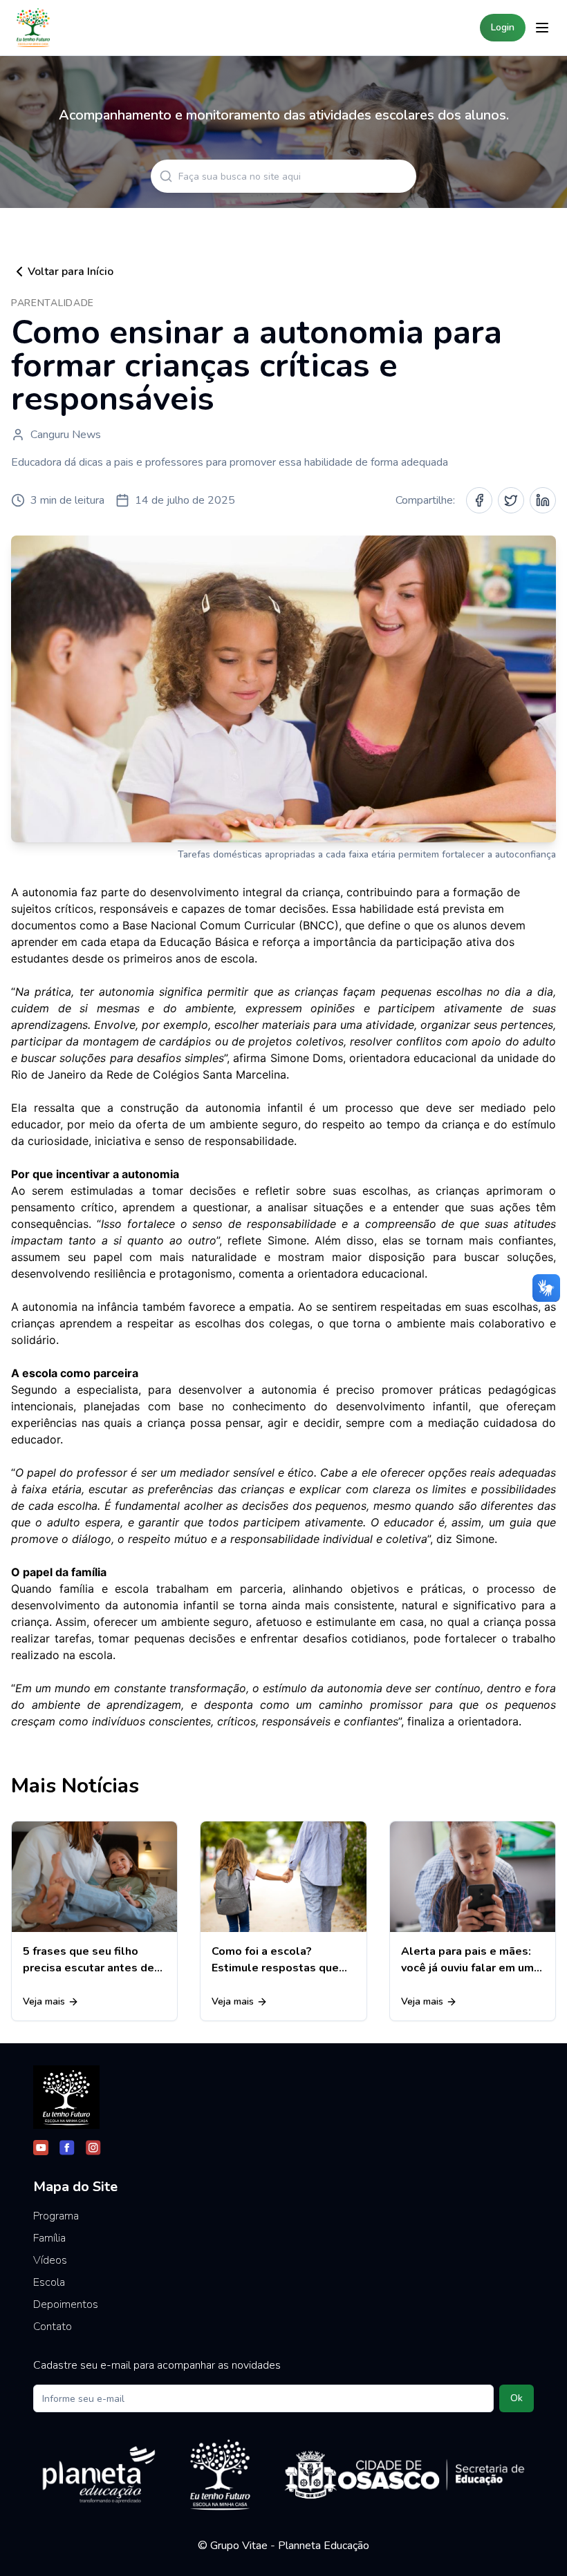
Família (49, 2238)
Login (503, 27)
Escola (49, 2282)
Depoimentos (66, 2304)
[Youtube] (41, 2148)
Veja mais (44, 2001)
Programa (56, 2216)
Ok (517, 2398)
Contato (53, 2327)
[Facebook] (67, 2148)
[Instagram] (93, 2148)
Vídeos (50, 2260)
